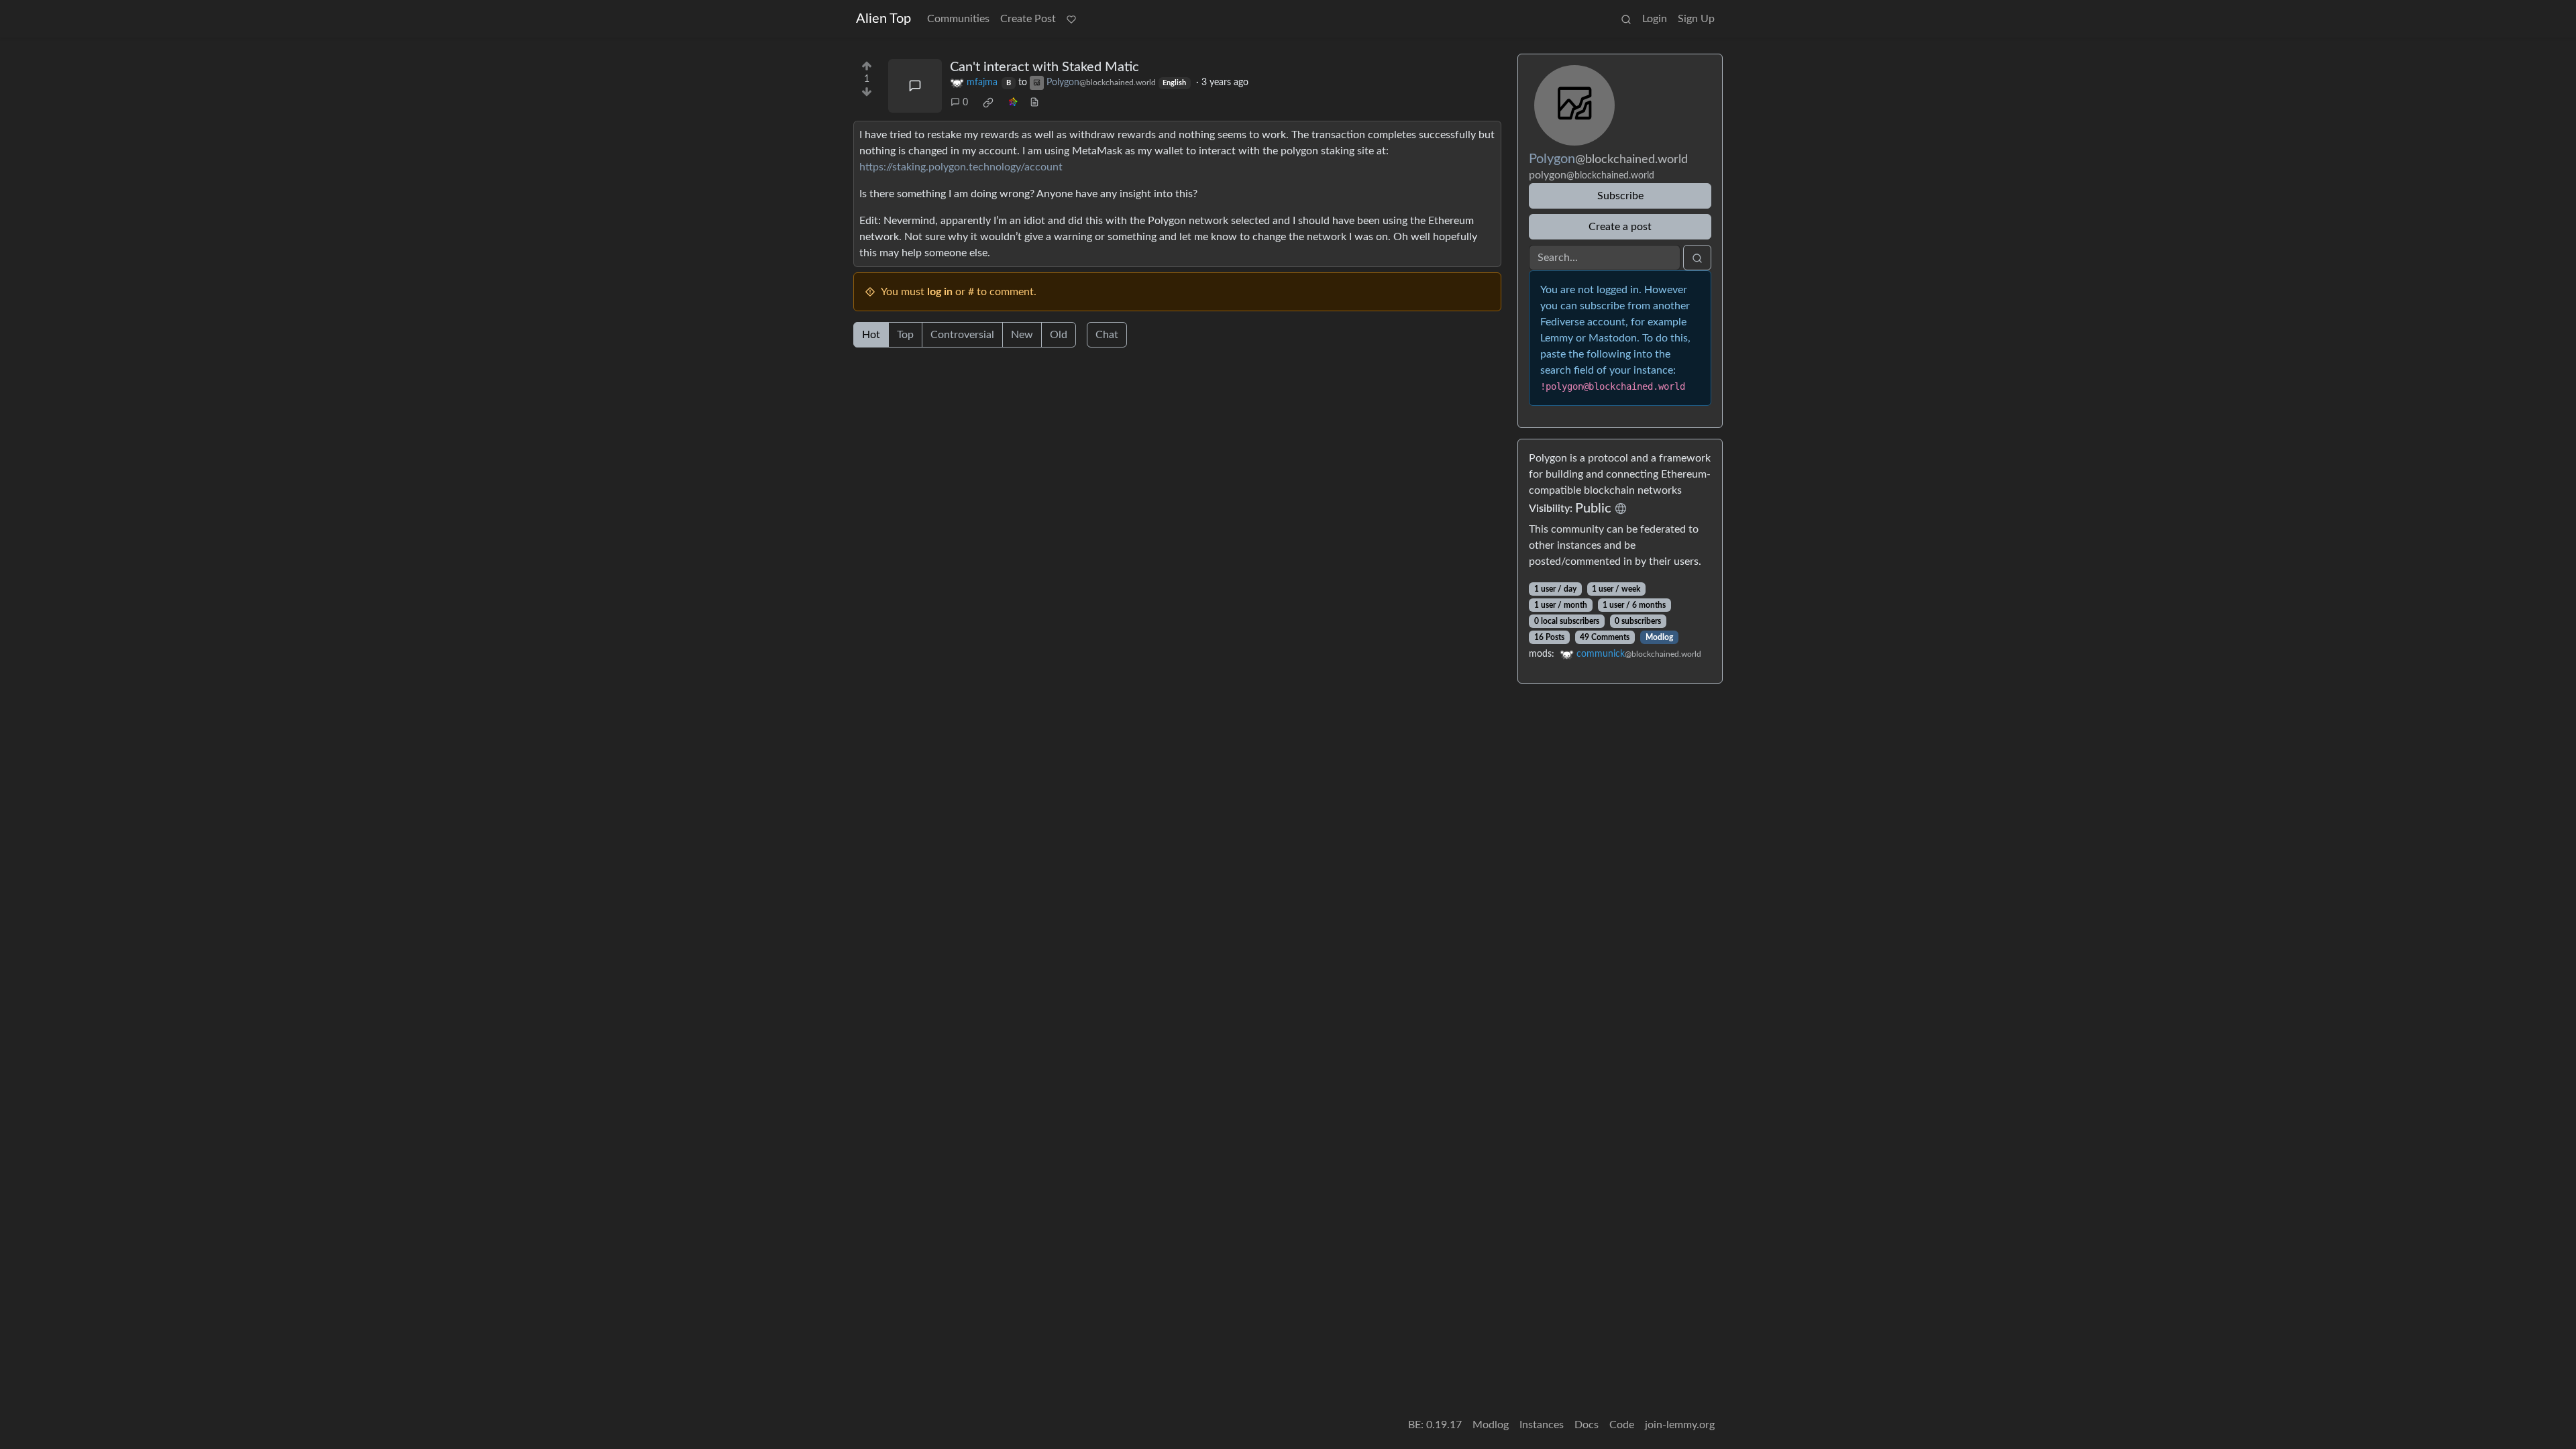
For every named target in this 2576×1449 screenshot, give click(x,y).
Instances (1542, 1425)
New (1022, 335)
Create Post (1028, 19)
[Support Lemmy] (1071, 19)
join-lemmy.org (1680, 1425)
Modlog (1659, 637)
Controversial (962, 335)
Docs (1587, 1425)
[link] (988, 103)
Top (905, 335)
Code (1622, 1425)
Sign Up (1696, 19)
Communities (958, 19)
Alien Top (883, 19)
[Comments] (915, 86)
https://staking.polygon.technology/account (961, 167)
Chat (1107, 335)
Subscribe (1620, 196)
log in (940, 292)
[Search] (1626, 19)
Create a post (1620, 227)
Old (1059, 335)
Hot (871, 335)
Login (1655, 19)
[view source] (1034, 103)
